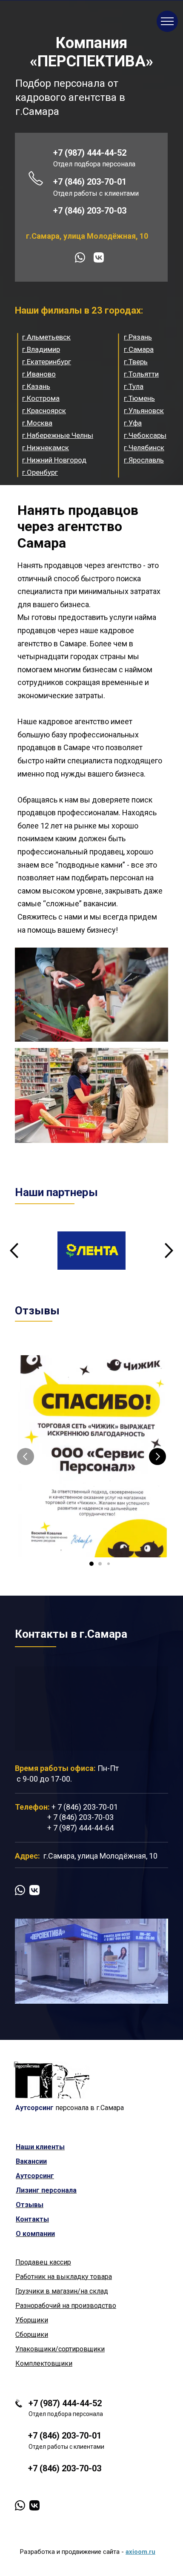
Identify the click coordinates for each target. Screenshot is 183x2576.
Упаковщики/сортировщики (60, 2349)
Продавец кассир (43, 2262)
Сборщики (32, 2335)
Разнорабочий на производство (66, 2306)
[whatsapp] (80, 257)
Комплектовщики (44, 2363)
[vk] (99, 257)
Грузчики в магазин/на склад (62, 2291)
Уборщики (32, 2320)
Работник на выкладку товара (64, 2277)
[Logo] (52, 2080)
